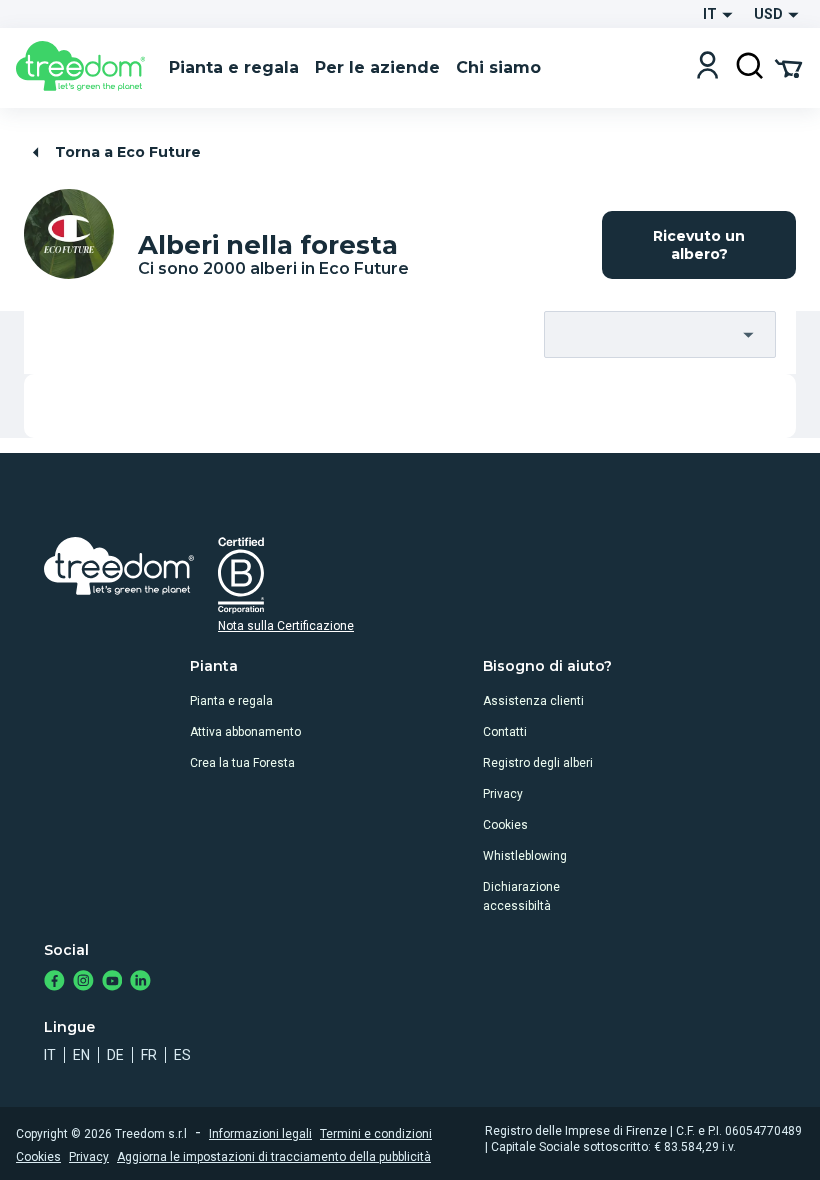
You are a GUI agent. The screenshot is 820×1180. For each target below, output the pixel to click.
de (115, 1055)
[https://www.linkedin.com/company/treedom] (140, 982)
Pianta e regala (231, 701)
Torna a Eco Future (128, 152)
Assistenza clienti (533, 701)
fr (149, 1055)
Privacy (503, 794)
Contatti (505, 732)
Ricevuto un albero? (699, 245)
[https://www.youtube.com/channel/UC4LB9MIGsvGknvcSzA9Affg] (112, 982)
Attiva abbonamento (245, 732)
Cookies (505, 825)
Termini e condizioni (376, 1134)
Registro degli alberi (538, 763)
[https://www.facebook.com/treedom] (54, 982)
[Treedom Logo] (84, 68)
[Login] (707, 67)
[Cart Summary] (788, 67)
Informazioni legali (260, 1134)
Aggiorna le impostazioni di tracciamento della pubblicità (274, 1157)
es (182, 1055)
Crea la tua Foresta (242, 763)
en (81, 1055)
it (50, 1055)
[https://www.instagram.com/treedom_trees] (83, 982)
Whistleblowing (525, 856)
